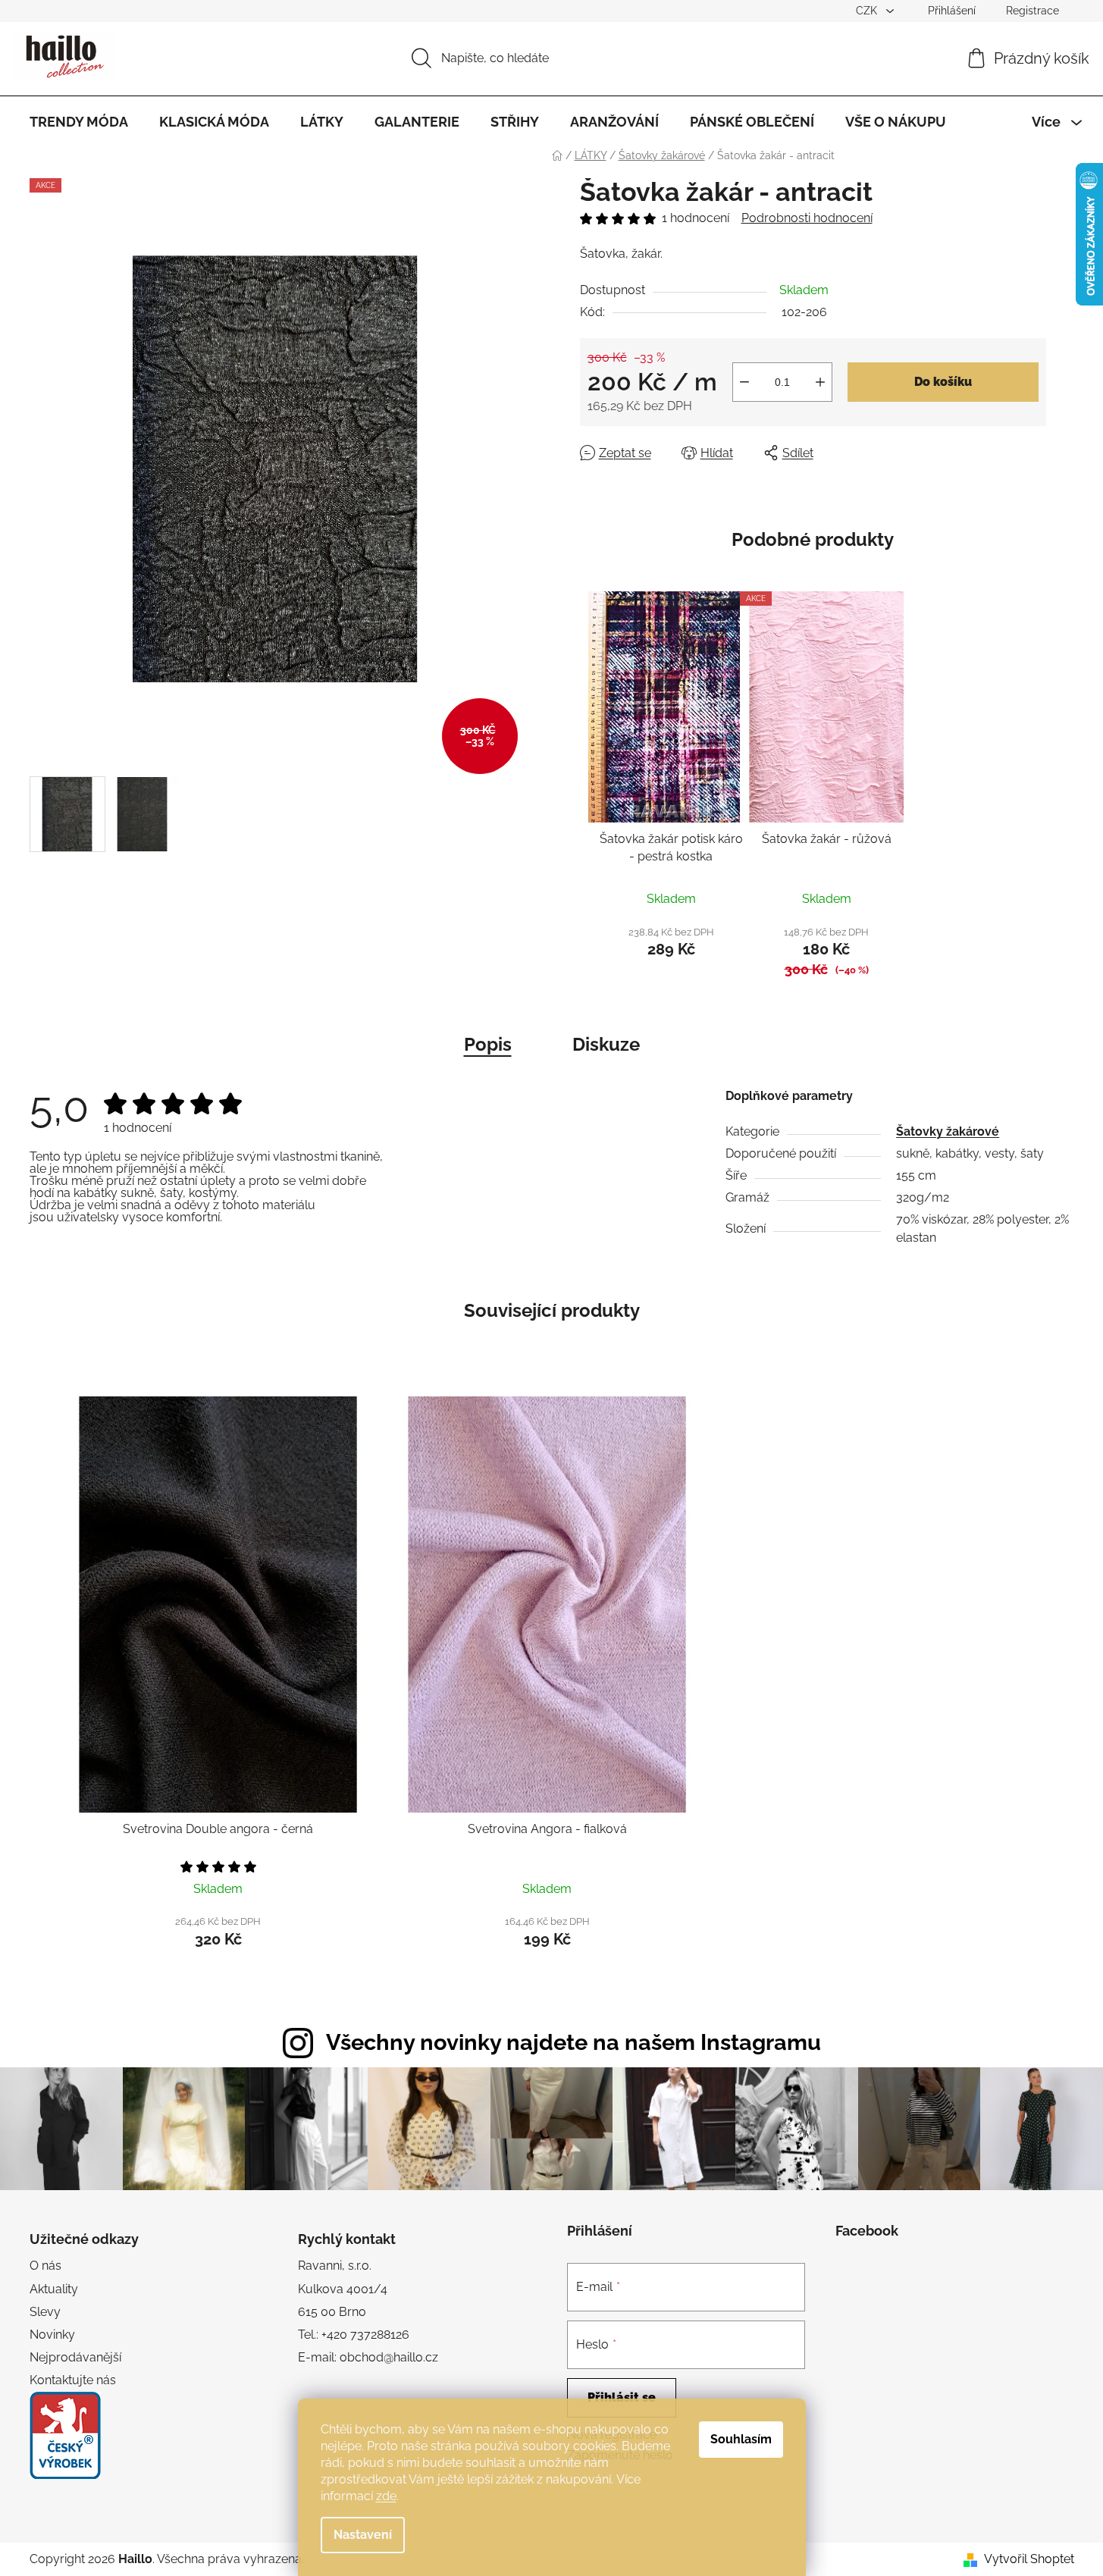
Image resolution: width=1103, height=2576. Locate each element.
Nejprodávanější (75, 2357)
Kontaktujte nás (73, 2380)
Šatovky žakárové (948, 1131)
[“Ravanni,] (65, 2435)
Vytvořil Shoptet (1029, 2559)
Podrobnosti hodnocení (807, 218)
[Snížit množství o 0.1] (744, 382)
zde (386, 2496)
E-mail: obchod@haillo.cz (368, 2357)
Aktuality (54, 2289)
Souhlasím (741, 2439)
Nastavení (363, 2535)
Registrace (1032, 11)
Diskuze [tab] (606, 1044)
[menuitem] (79, 122)
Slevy (45, 2312)
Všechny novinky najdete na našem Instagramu (573, 2042)
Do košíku (943, 382)
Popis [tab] (488, 1044)
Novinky (52, 2335)
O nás (45, 2266)
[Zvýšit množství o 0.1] (820, 382)
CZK (868, 11)
